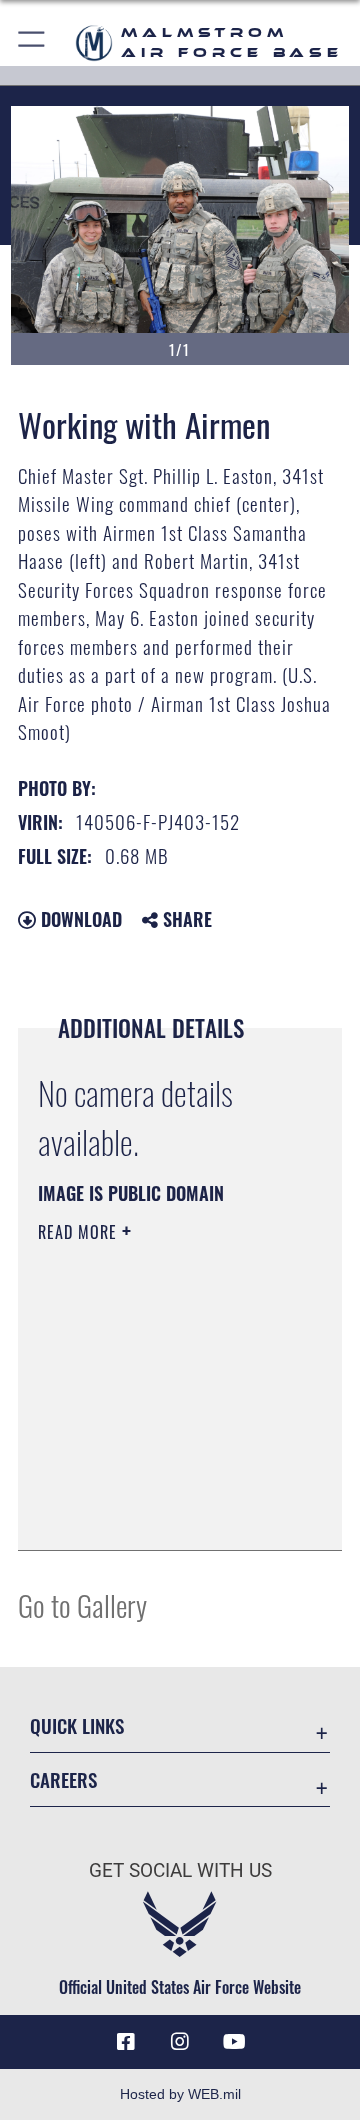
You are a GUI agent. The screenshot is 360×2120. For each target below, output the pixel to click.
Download (79, 919)
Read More (80, 1232)
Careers (63, 1779)
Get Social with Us (180, 1870)
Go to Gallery (82, 1604)
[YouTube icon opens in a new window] (234, 2042)
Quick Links (77, 1725)
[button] (32, 42)
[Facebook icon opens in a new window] (126, 2042)
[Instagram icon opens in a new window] (180, 2042)
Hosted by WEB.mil (180, 2094)
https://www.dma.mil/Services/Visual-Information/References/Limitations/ (159, 1513)
